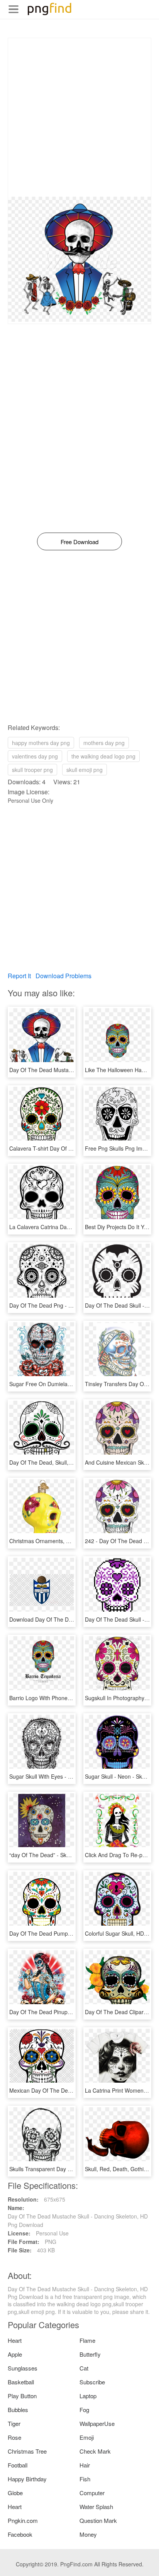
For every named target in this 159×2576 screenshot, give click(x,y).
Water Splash (96, 2507)
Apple (15, 2354)
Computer (92, 2493)
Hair (85, 2465)
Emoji (87, 2437)
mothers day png (104, 743)
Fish (85, 2479)
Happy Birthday (27, 2479)
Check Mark (95, 2451)
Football (18, 2465)
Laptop (88, 2396)
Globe (15, 2493)
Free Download (79, 542)
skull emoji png (85, 770)
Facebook (20, 2534)
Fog (84, 2410)
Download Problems (63, 976)
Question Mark (98, 2520)
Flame (87, 2340)
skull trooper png (32, 770)
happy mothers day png (41, 743)
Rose (14, 2437)
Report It (19, 976)
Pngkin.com (23, 2520)
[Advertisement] (79, 117)
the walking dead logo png (103, 756)
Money (88, 2534)
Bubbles (18, 2410)
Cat (84, 2368)
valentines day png (35, 756)
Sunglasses (23, 2368)
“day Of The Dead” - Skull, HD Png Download (64, 1855)
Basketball (21, 2382)
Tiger (14, 2423)
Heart (15, 2340)
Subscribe (92, 2382)
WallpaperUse (97, 2423)
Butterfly (90, 2354)
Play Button (22, 2396)
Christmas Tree (27, 2451)
